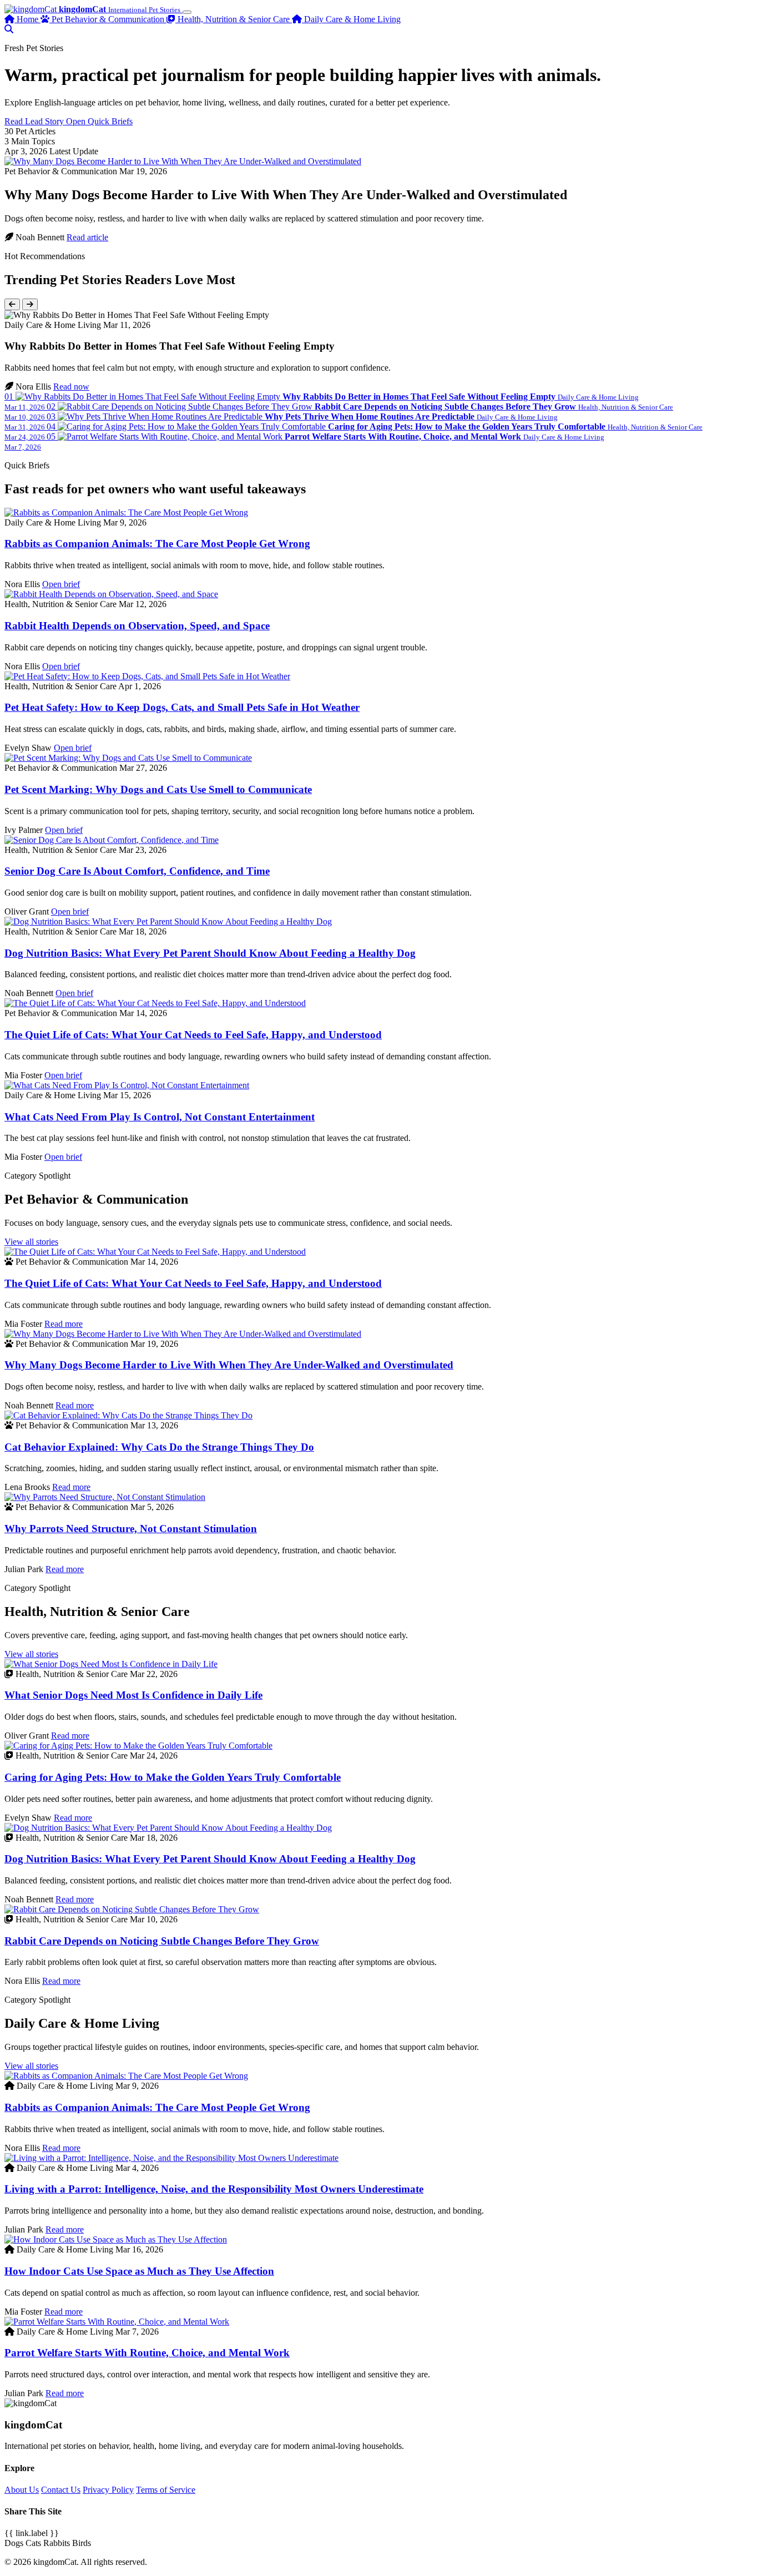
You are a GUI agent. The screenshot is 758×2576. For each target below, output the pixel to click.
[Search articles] (9, 29)
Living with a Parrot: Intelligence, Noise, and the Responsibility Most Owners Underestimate (214, 2189)
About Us (22, 2490)
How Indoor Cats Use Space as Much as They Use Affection (139, 2271)
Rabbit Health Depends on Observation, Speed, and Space (137, 626)
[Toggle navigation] (187, 12)
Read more (64, 1324)
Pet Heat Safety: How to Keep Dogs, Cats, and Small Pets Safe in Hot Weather (182, 707)
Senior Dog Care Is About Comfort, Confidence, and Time (137, 871)
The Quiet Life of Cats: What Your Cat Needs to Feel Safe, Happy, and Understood (193, 1035)
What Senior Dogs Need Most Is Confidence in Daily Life (133, 1695)
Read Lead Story (35, 121)
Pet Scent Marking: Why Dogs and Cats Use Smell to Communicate (158, 789)
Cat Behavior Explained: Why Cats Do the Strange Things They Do (159, 1447)
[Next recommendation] (30, 304)
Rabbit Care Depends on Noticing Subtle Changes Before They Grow (162, 1941)
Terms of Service (166, 2490)
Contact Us (61, 2490)
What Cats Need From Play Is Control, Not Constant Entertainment (160, 1117)
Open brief (61, 584)
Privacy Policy (108, 2490)
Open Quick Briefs (99, 121)
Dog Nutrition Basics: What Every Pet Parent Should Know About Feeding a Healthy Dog (210, 953)
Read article (87, 237)
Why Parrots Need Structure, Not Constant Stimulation (131, 1529)
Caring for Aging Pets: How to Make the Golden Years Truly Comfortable (173, 1777)
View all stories (31, 1242)
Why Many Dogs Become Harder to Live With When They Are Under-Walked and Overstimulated (229, 1365)
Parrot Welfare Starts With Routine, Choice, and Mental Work (147, 2353)
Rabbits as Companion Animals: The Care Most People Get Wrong (157, 544)
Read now (71, 387)
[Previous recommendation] (12, 304)
